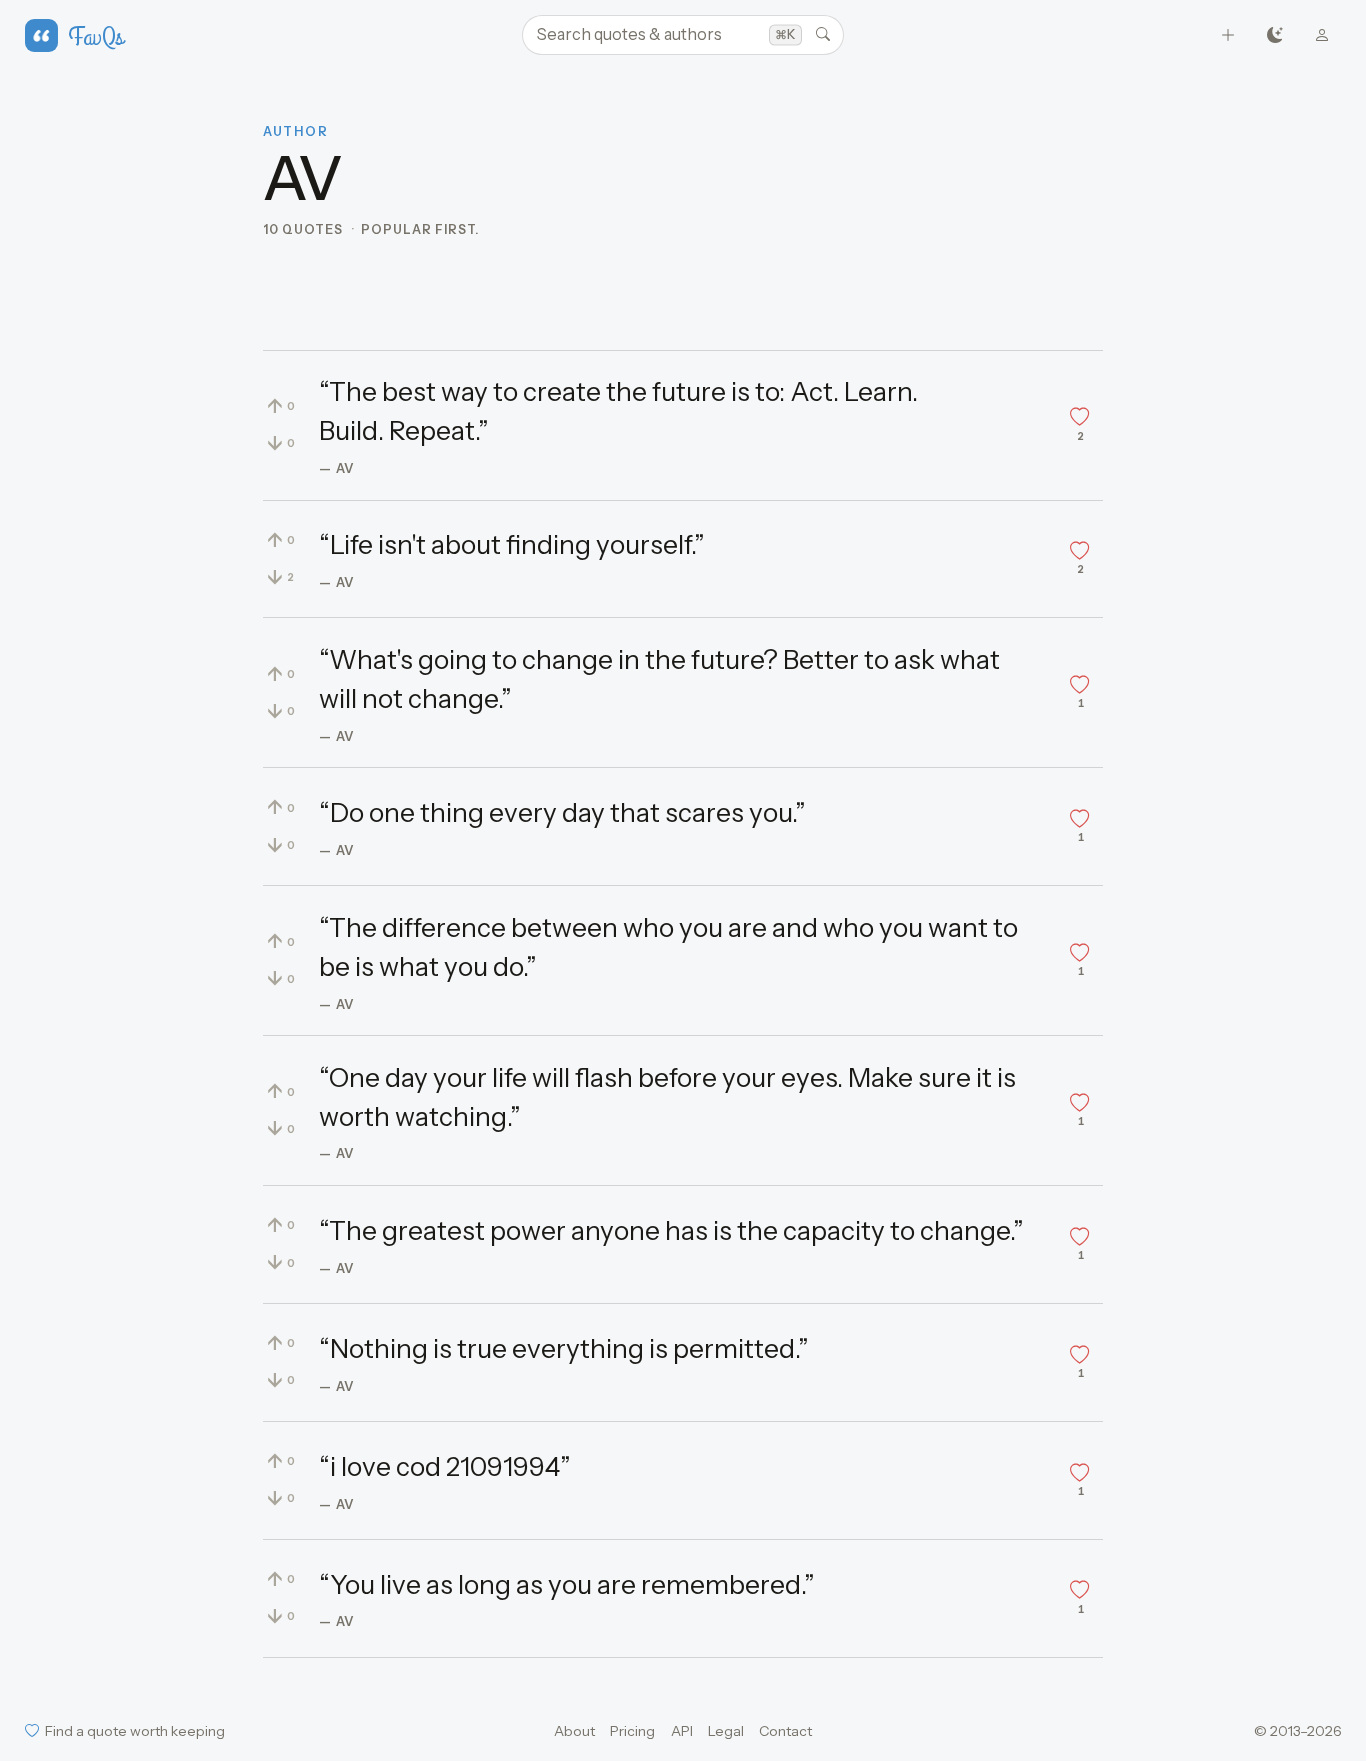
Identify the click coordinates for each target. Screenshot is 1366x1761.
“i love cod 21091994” (445, 1467)
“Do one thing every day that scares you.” (562, 813)
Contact (785, 1731)
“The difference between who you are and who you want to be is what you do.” (668, 947)
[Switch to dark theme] (1275, 35)
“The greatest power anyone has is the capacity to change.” (671, 1231)
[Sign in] (1322, 35)
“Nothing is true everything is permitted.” (564, 1349)
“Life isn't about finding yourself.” (512, 545)
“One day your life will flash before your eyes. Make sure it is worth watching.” (667, 1097)
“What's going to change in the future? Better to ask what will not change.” (659, 679)
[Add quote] (1228, 35)
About (574, 1731)
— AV (337, 468)
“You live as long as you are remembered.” (567, 1585)
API (682, 1731)
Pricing (632, 1731)
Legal (726, 1731)
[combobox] (683, 35)
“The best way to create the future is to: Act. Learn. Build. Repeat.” (618, 411)
